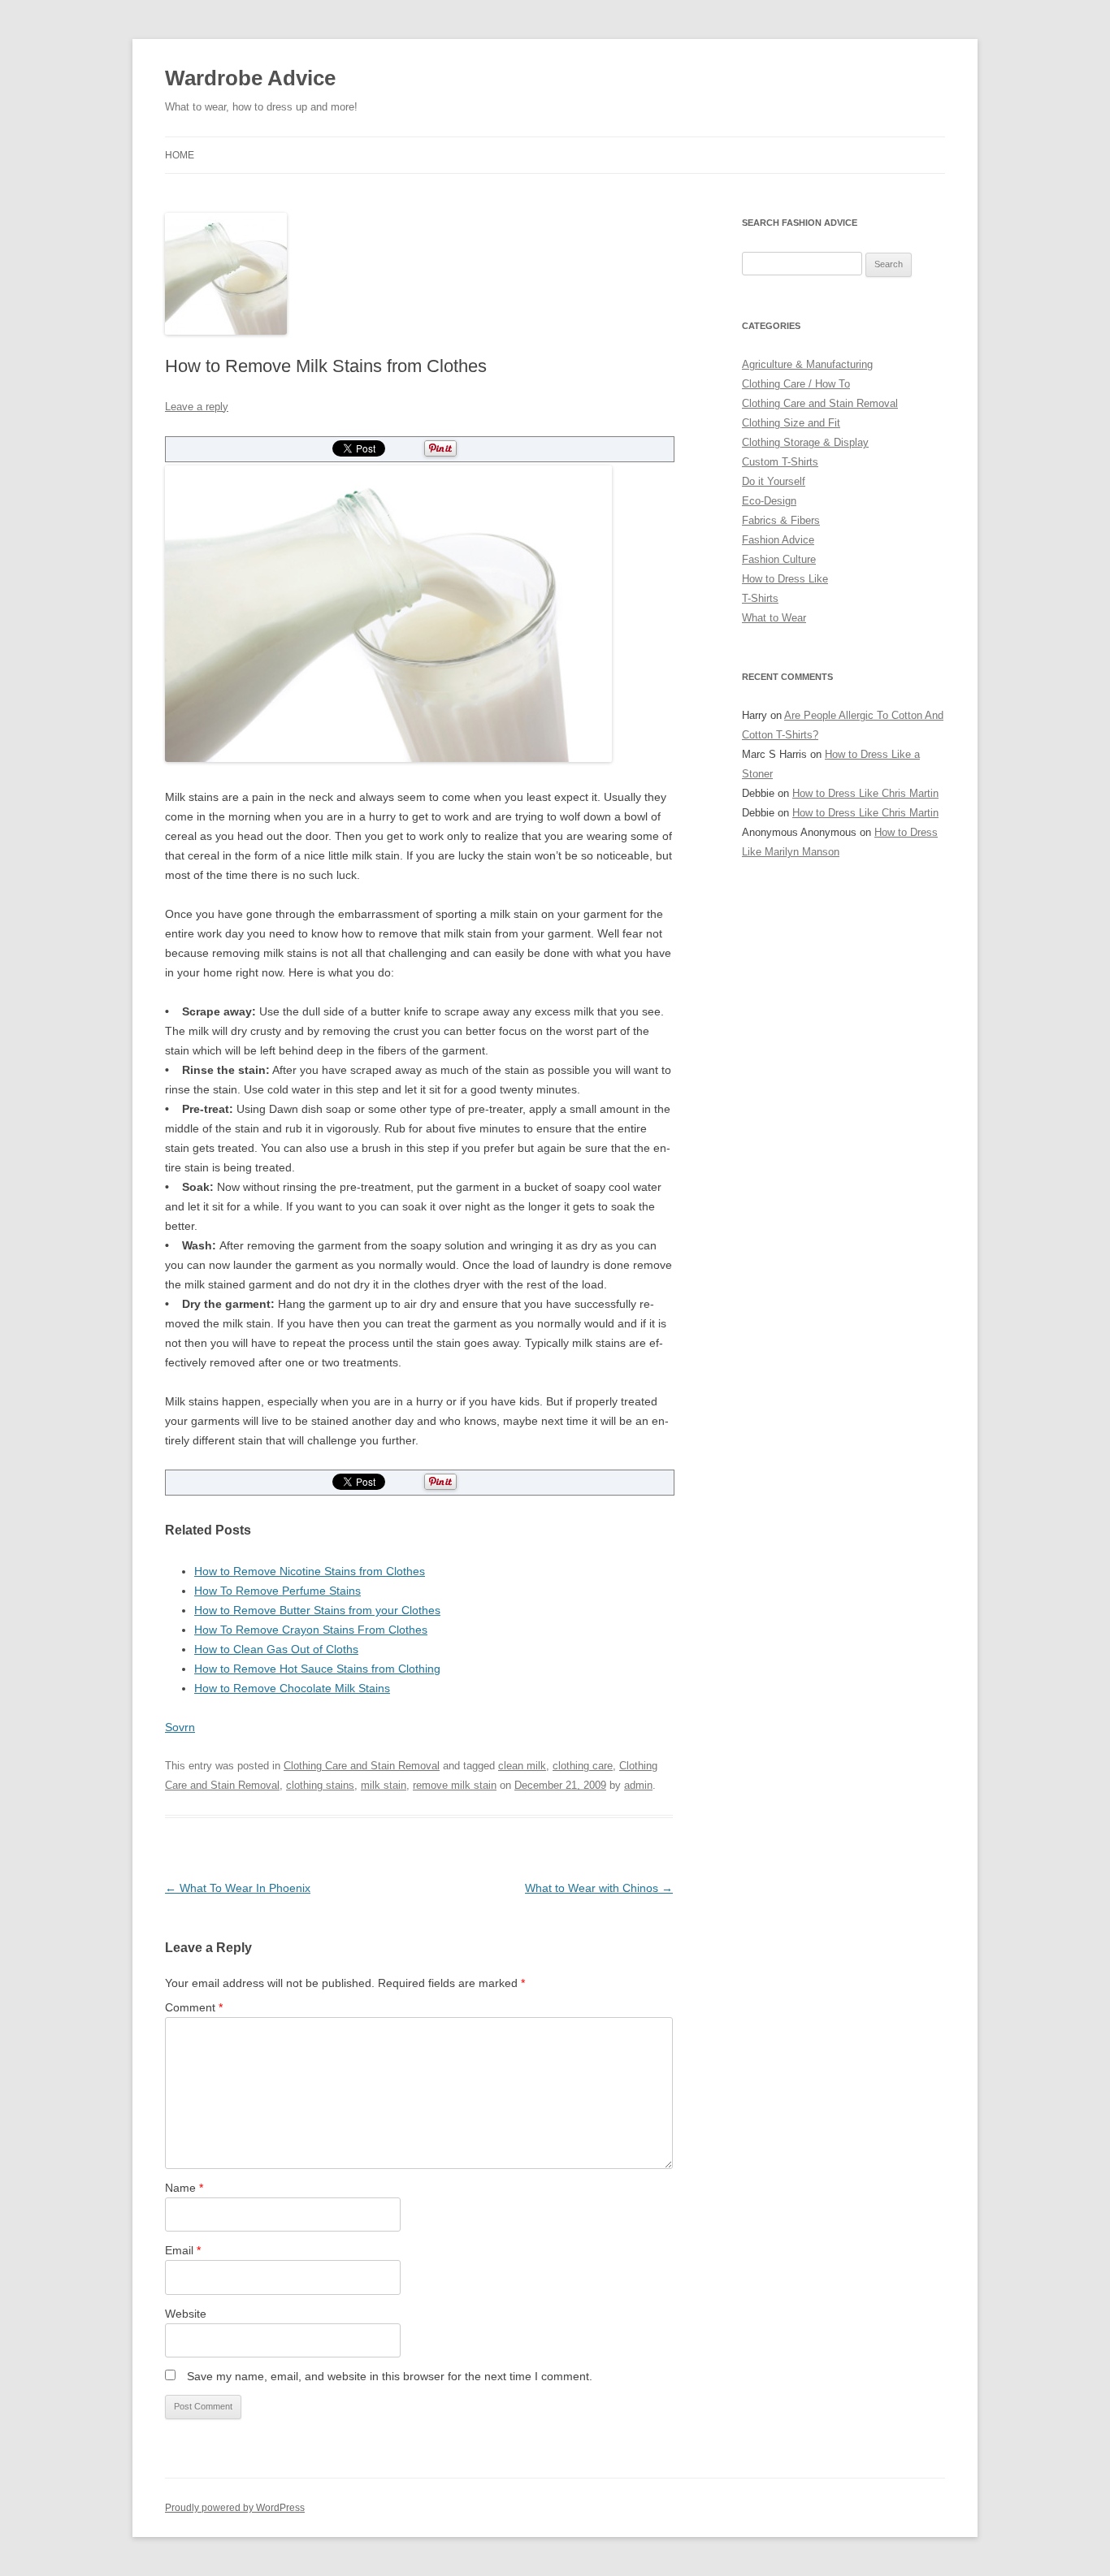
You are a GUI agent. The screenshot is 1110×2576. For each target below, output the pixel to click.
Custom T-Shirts (780, 462)
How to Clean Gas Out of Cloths (276, 1649)
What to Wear (774, 618)
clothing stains (320, 1785)
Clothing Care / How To (796, 384)
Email (183, 2250)
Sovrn (180, 1727)
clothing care (583, 1766)
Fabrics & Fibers (781, 520)
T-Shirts (760, 598)
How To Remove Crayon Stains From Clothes (311, 1630)
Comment (194, 2007)
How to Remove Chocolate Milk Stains (292, 1688)
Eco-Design (769, 501)
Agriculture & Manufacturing (807, 364)
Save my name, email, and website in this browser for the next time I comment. (390, 2376)
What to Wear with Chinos (599, 1888)
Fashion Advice (778, 540)
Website (186, 2314)
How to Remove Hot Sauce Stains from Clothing (317, 1669)
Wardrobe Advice (250, 78)
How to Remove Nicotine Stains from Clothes (310, 1571)
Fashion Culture (779, 559)
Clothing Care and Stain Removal (362, 1766)
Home (180, 155)
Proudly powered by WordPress (235, 2508)
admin (638, 1785)
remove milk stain (455, 1785)
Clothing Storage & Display (805, 442)
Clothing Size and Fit (791, 423)
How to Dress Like (785, 579)
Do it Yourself (774, 481)
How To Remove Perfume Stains (277, 1591)
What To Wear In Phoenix (238, 1888)
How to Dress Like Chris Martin (865, 793)
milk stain (384, 1785)
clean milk (522, 1766)
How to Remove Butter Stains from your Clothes (317, 1610)
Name (184, 2188)
